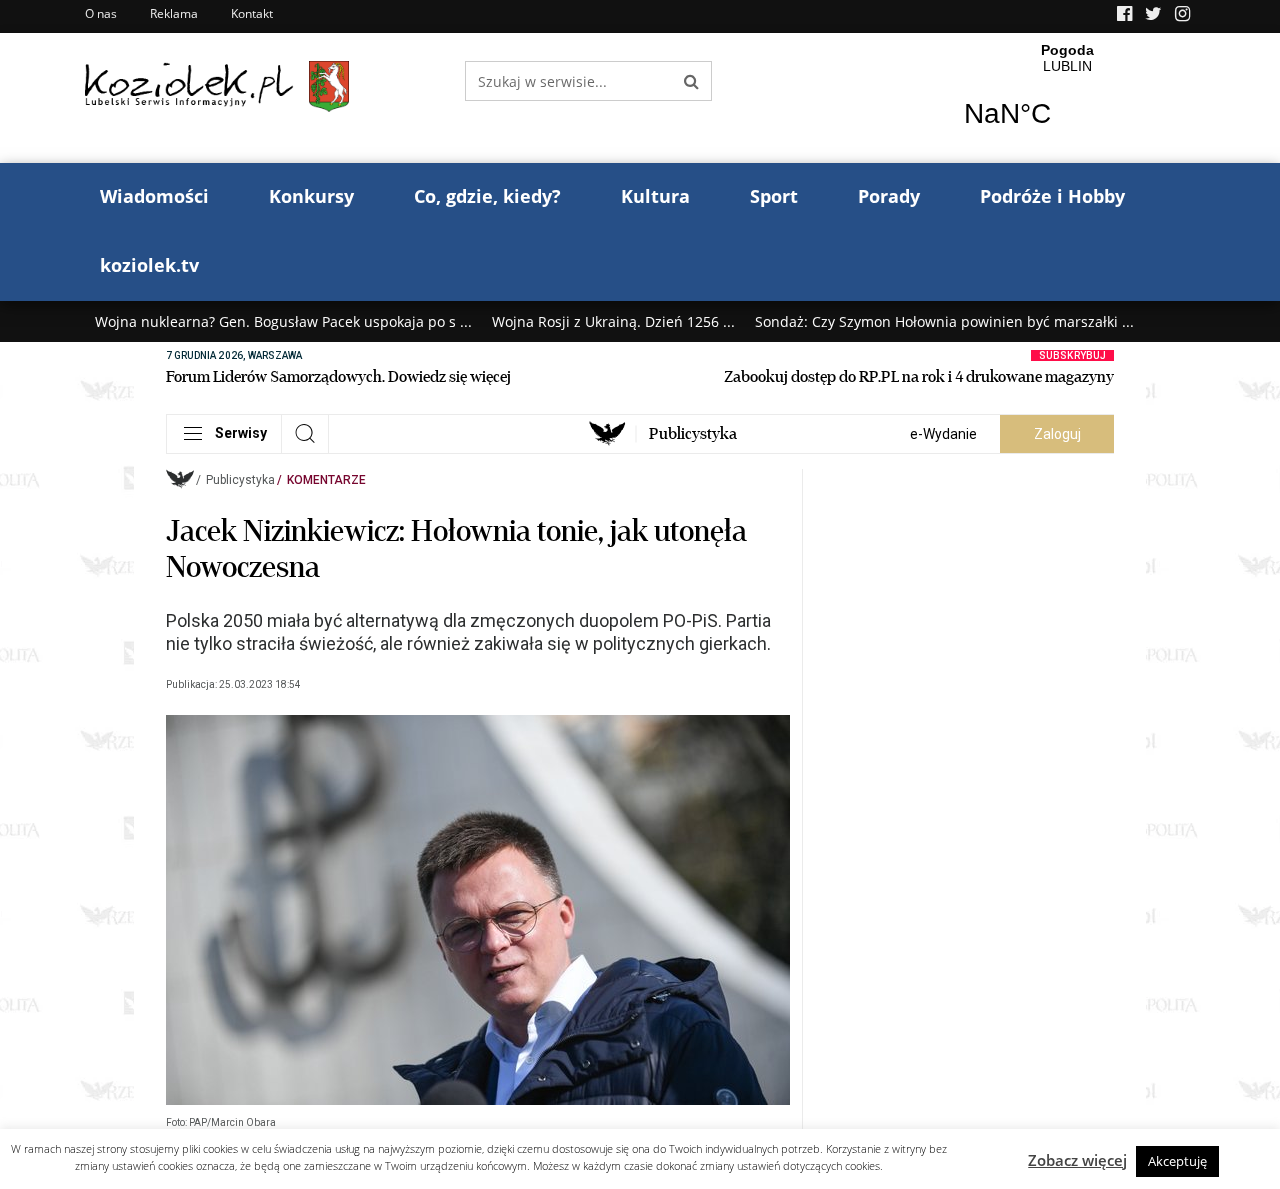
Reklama (174, 13)
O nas (101, 13)
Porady (889, 196)
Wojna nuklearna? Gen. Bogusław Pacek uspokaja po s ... (283, 321)
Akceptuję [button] (1177, 1161)
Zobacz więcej (1077, 1160)
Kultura (655, 196)
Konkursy (311, 196)
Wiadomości (154, 196)
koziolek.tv (149, 265)
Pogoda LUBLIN (1067, 98)
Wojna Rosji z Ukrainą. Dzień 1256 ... (613, 321)
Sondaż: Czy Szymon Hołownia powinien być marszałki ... (944, 321)
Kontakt (252, 13)
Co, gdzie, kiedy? (487, 196)
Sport (774, 196)
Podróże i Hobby (1052, 196)
